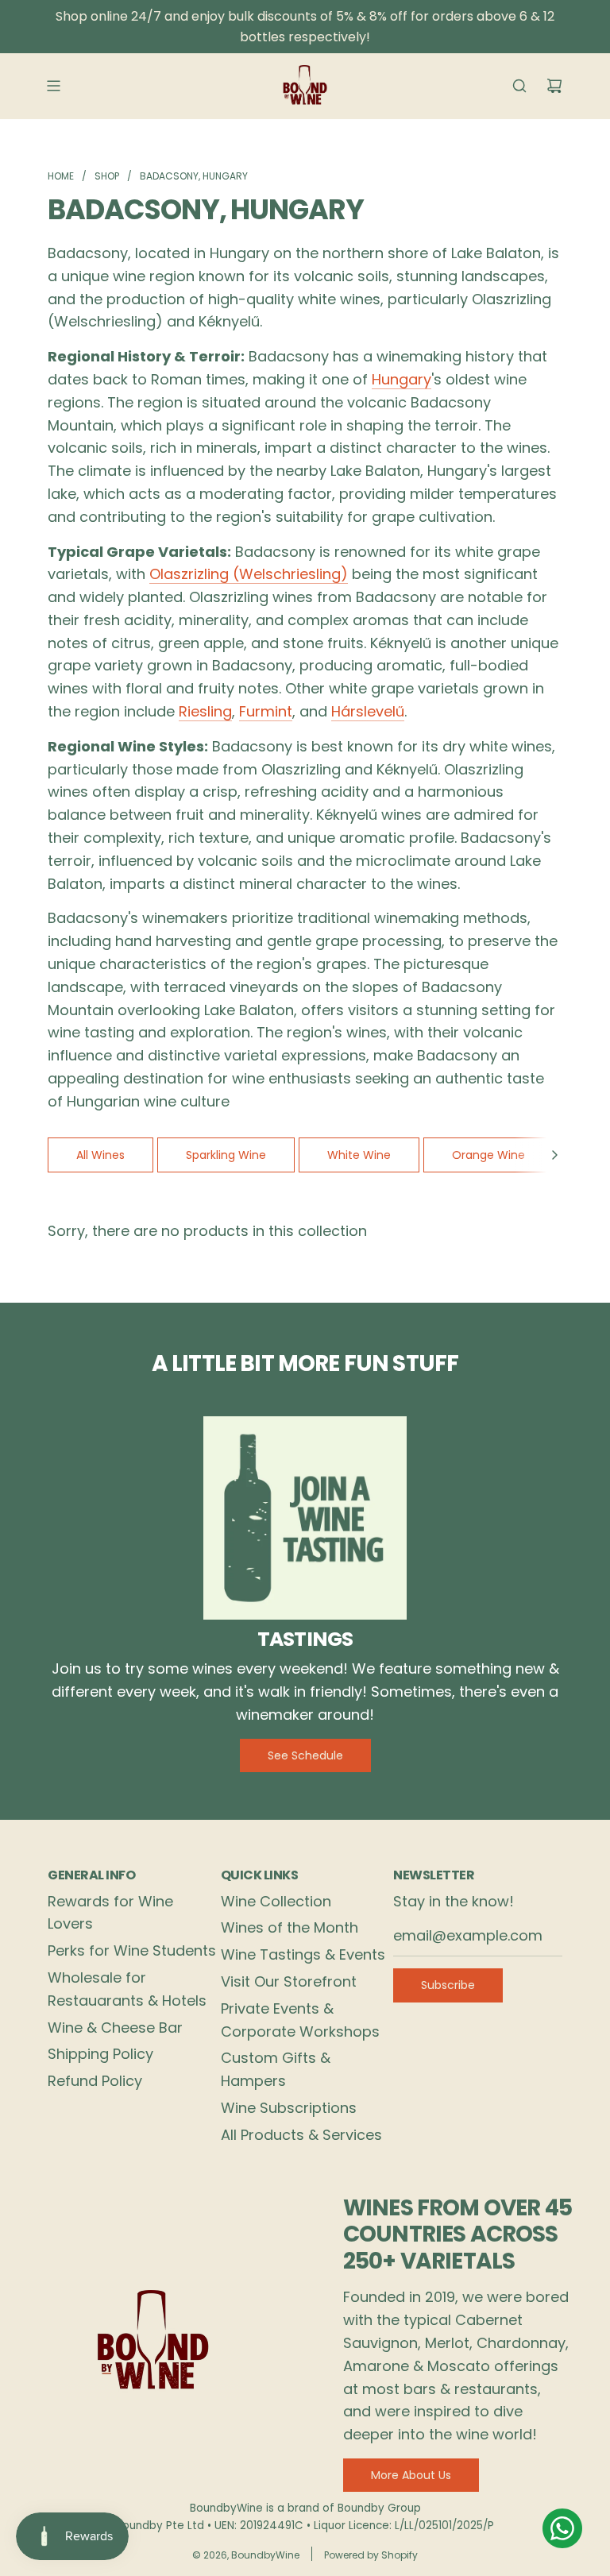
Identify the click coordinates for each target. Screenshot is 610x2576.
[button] (554, 1155)
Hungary (402, 379)
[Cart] (554, 86)
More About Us (411, 2475)
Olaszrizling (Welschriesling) (249, 574)
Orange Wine (488, 1155)
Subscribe (448, 1985)
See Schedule (305, 1755)
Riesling (205, 711)
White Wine (359, 1155)
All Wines (100, 1155)
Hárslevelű (368, 711)
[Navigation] (53, 86)
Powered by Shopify (371, 2555)
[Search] (519, 86)
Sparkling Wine (226, 1155)
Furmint (266, 711)
